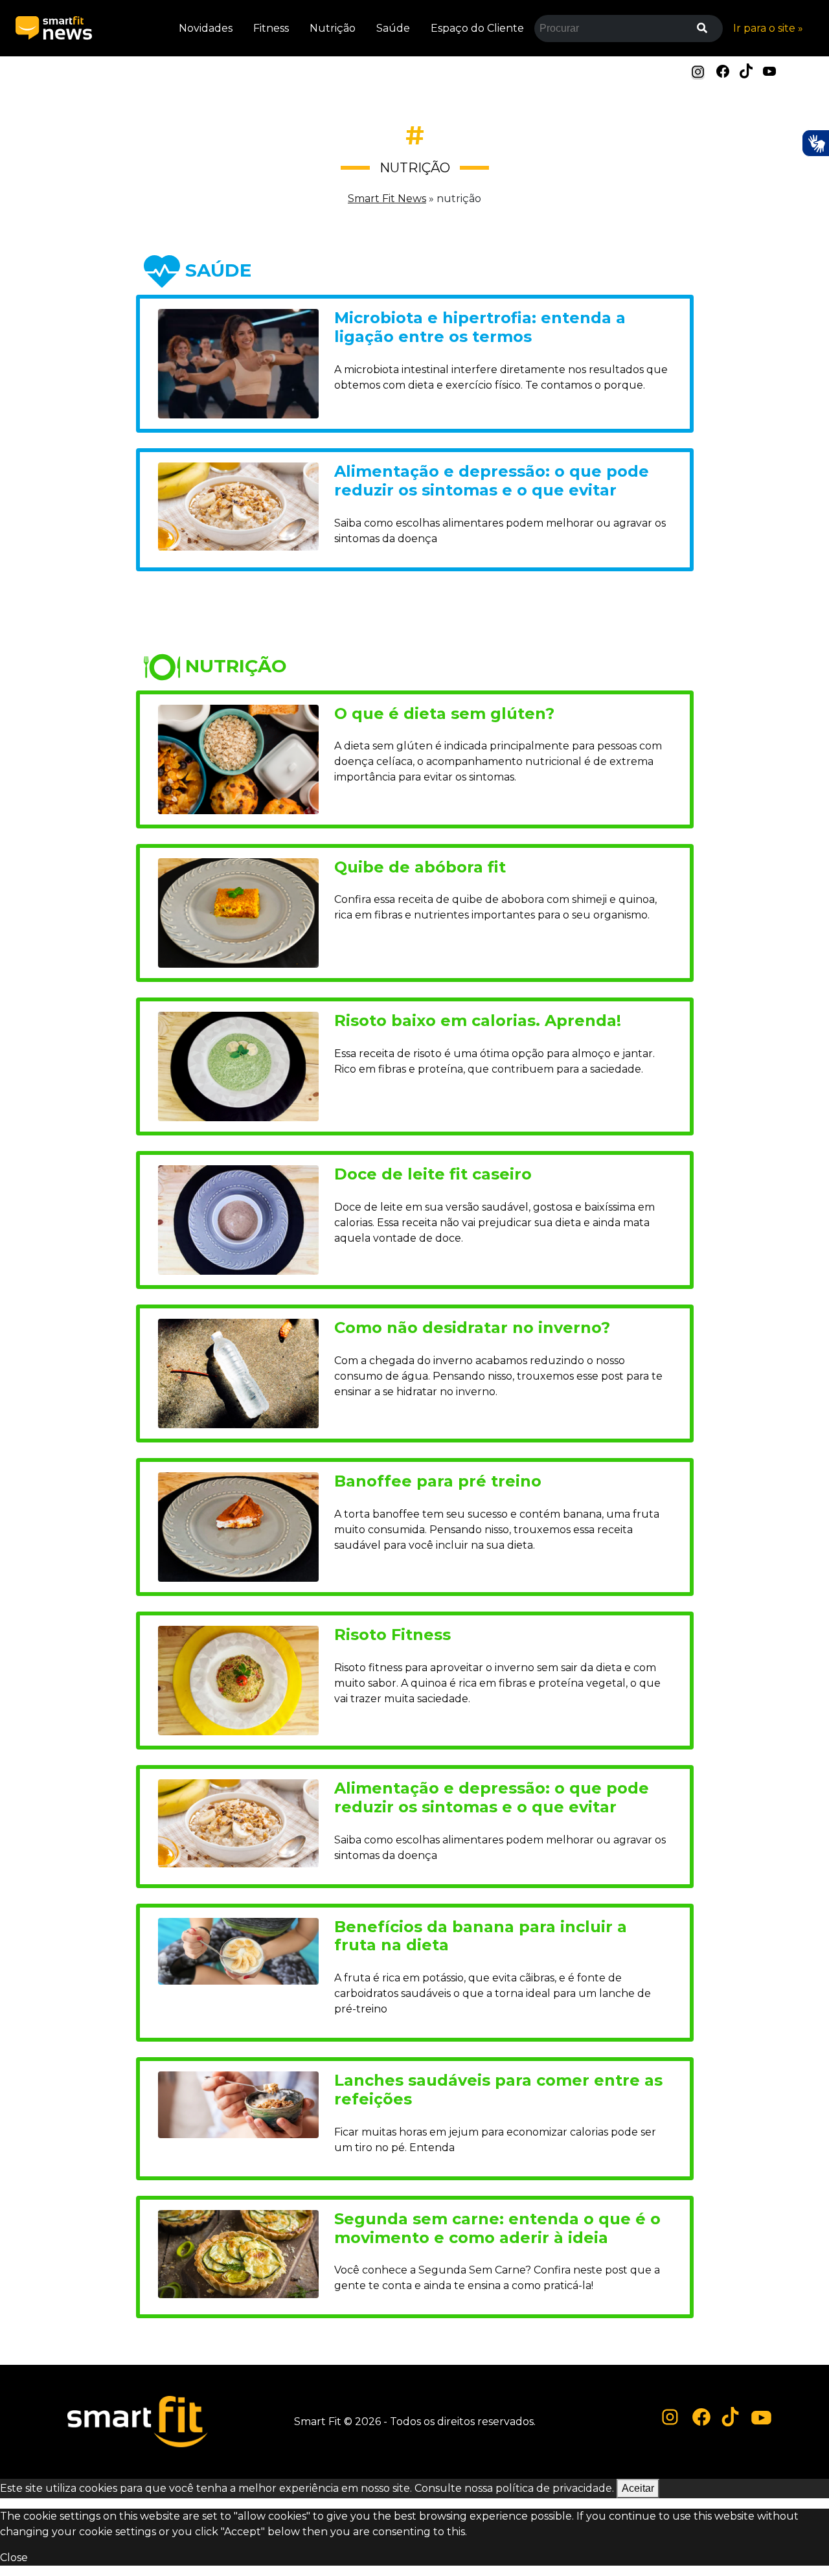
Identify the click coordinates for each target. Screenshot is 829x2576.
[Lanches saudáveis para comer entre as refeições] (238, 2104)
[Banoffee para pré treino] (238, 1526)
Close (14, 2558)
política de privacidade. (555, 2488)
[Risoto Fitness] (238, 1680)
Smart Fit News (387, 199)
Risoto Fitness (392, 1635)
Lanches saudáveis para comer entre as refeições (498, 2090)
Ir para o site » (768, 28)
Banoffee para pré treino (438, 1481)
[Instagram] (698, 72)
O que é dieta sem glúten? (444, 713)
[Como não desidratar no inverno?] (238, 1373)
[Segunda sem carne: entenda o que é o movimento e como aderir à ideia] (238, 2253)
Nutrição (333, 28)
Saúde (393, 28)
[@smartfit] (670, 2418)
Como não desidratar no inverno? (472, 1328)
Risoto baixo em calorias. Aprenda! (478, 1020)
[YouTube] (769, 70)
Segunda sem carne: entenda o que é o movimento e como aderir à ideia (497, 2228)
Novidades (206, 28)
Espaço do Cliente (477, 28)
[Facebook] (723, 70)
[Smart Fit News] (54, 28)
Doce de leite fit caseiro (433, 1174)
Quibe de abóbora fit (420, 867)
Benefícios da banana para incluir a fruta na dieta (481, 1936)
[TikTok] (746, 70)
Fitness (271, 28)
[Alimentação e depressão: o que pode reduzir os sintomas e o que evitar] (238, 506)
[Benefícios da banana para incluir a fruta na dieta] (238, 1950)
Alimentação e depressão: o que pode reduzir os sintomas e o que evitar (492, 481)
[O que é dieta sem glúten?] (238, 758)
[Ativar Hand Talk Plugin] (815, 143)
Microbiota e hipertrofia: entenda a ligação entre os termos (480, 327)
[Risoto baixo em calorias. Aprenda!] (238, 1065)
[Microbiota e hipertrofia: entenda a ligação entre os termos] (238, 363)
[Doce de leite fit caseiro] (238, 1219)
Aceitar (638, 2488)
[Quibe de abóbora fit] (238, 912)
